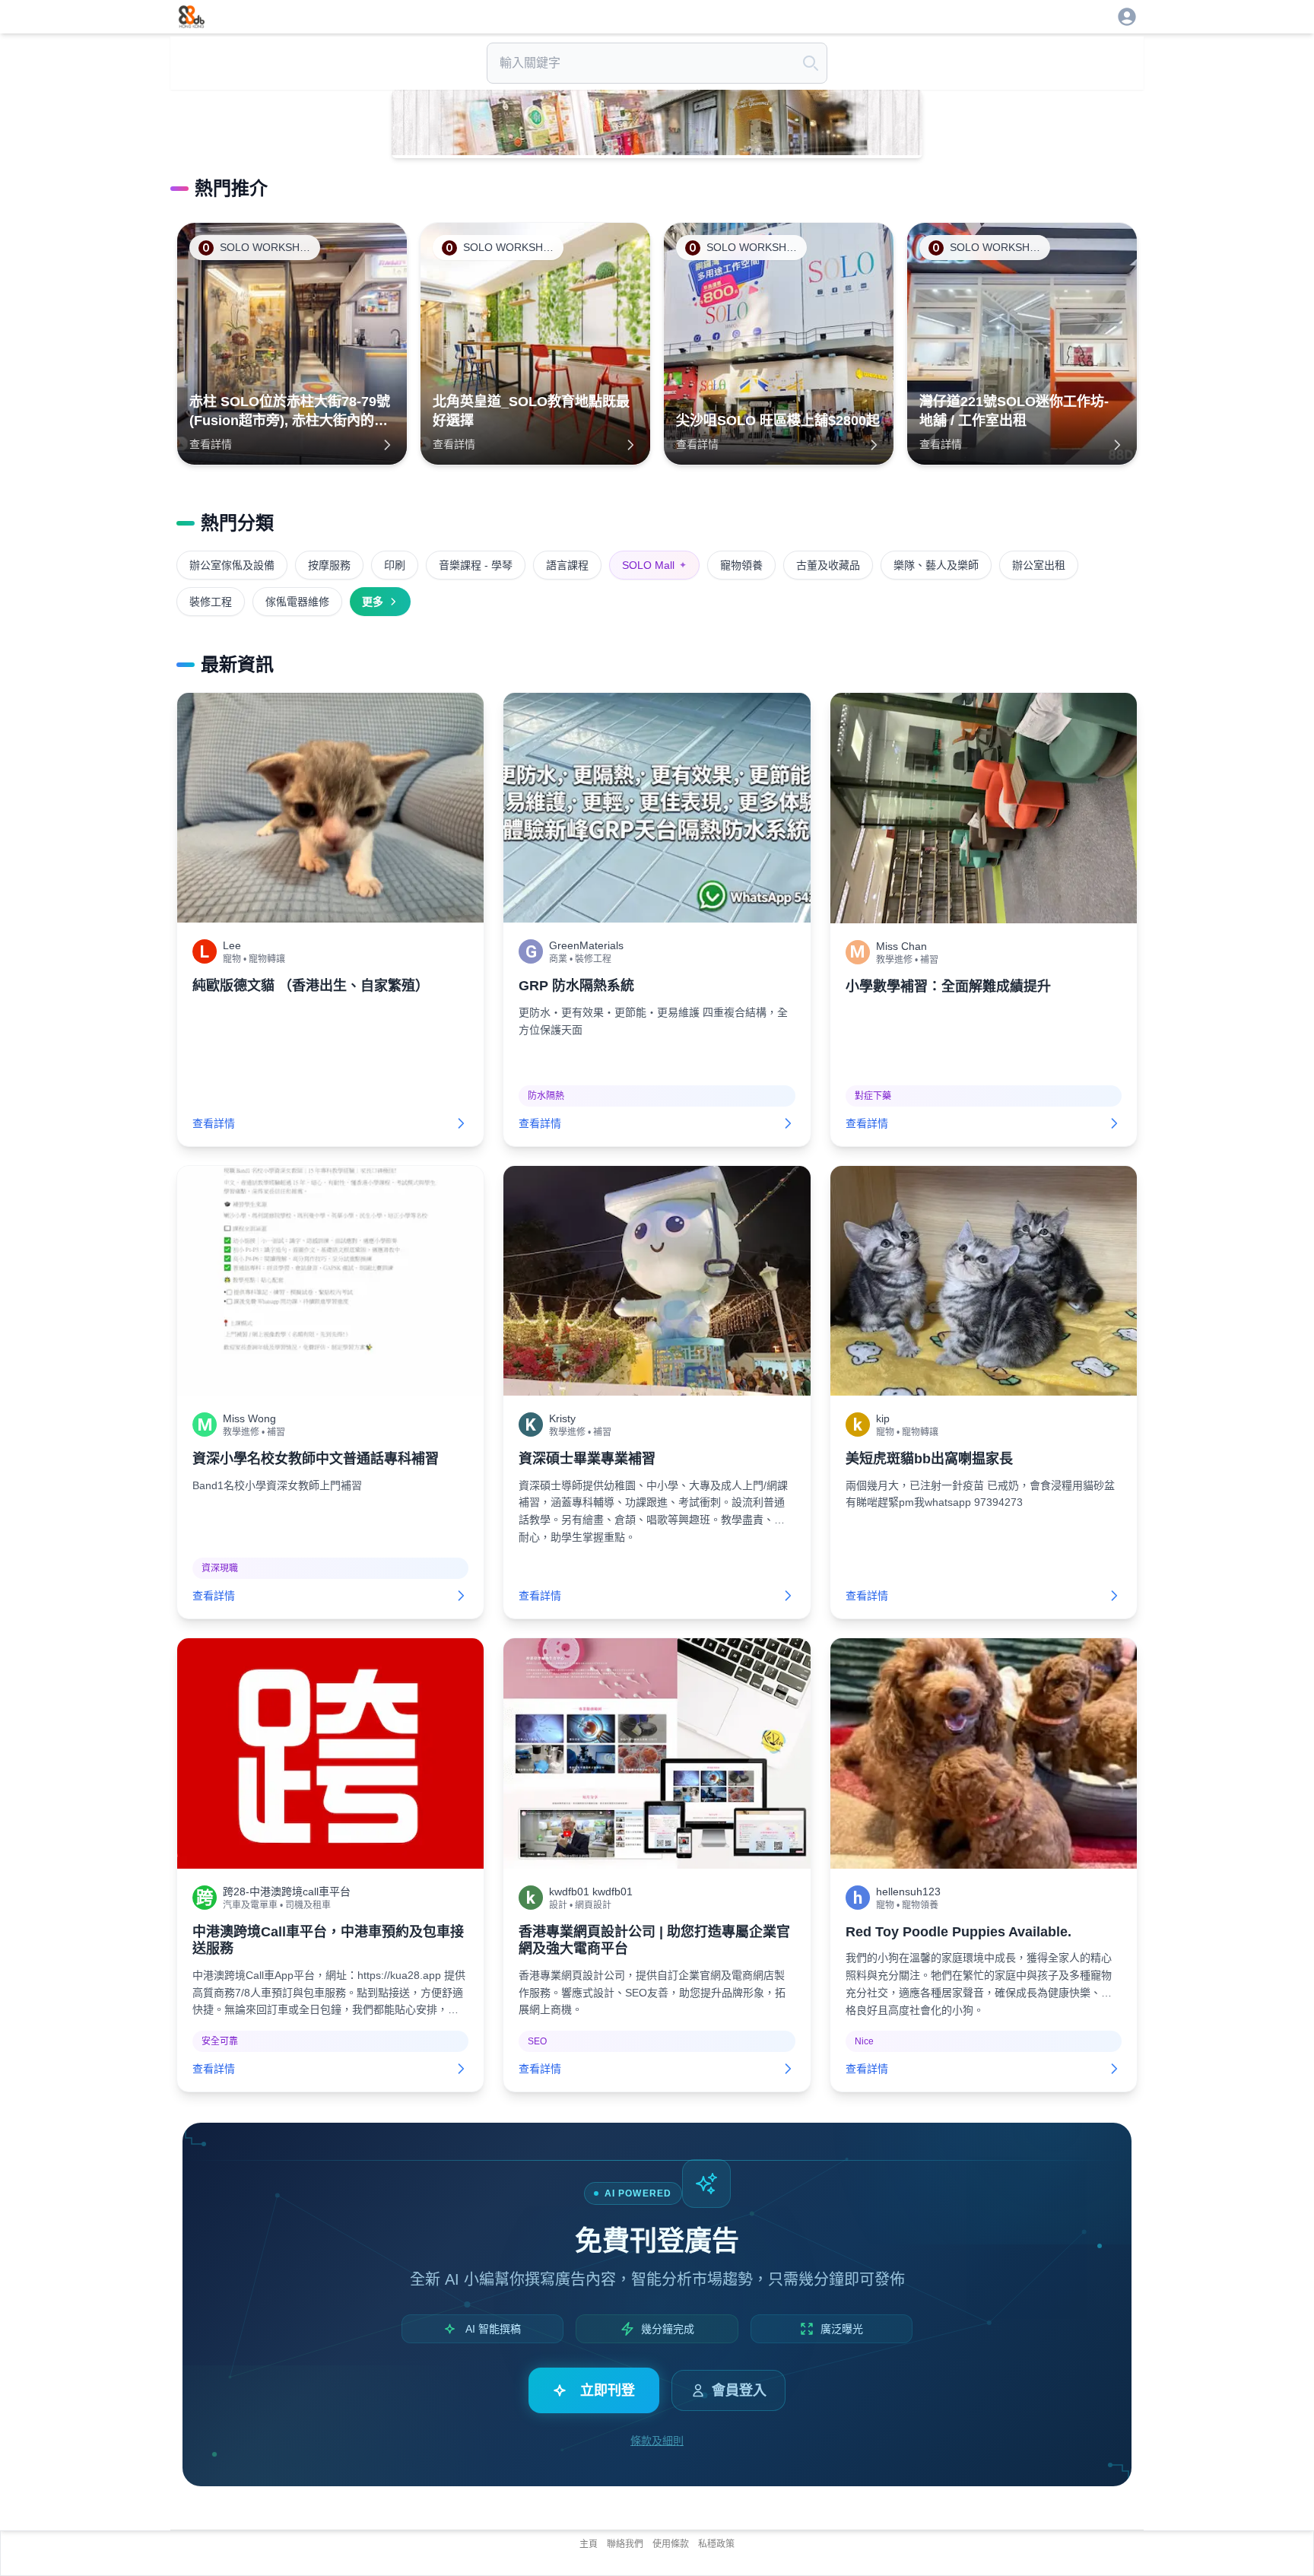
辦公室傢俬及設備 (232, 565)
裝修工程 (211, 602)
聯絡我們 (625, 2544)
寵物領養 (741, 565)
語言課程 (567, 565)
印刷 (395, 565)
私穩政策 (716, 2544)
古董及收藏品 (828, 565)
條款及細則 (657, 2441)
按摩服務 (329, 565)
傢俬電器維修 (297, 602)
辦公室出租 (1039, 565)
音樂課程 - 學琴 (476, 565)
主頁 (589, 2544)
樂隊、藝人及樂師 (936, 565)
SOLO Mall (654, 565)
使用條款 (671, 2544)
